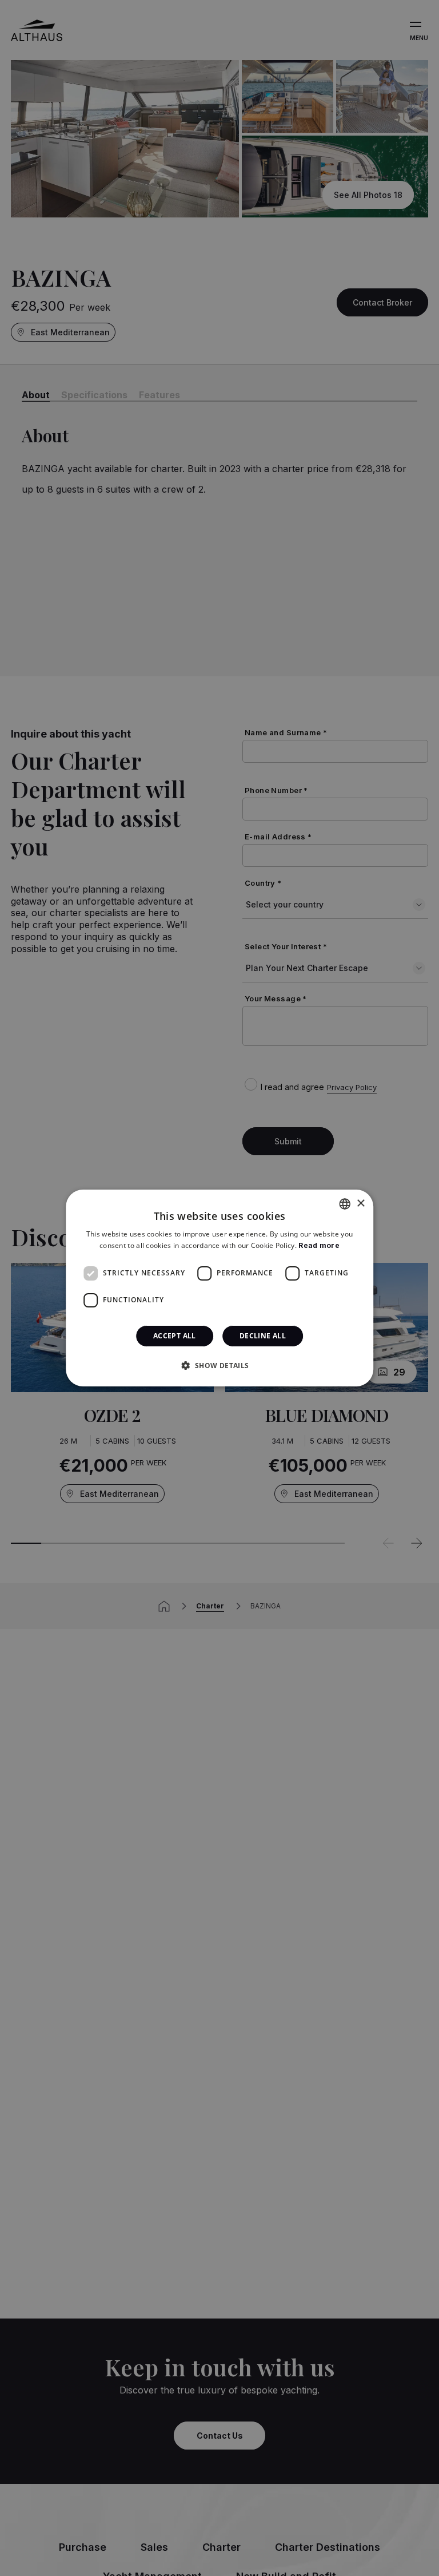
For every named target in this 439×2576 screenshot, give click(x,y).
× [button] (360, 1204)
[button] (219, 1365)
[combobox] (345, 1204)
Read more (319, 1245)
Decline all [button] (263, 1336)
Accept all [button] (175, 1336)
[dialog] (219, 1288)
